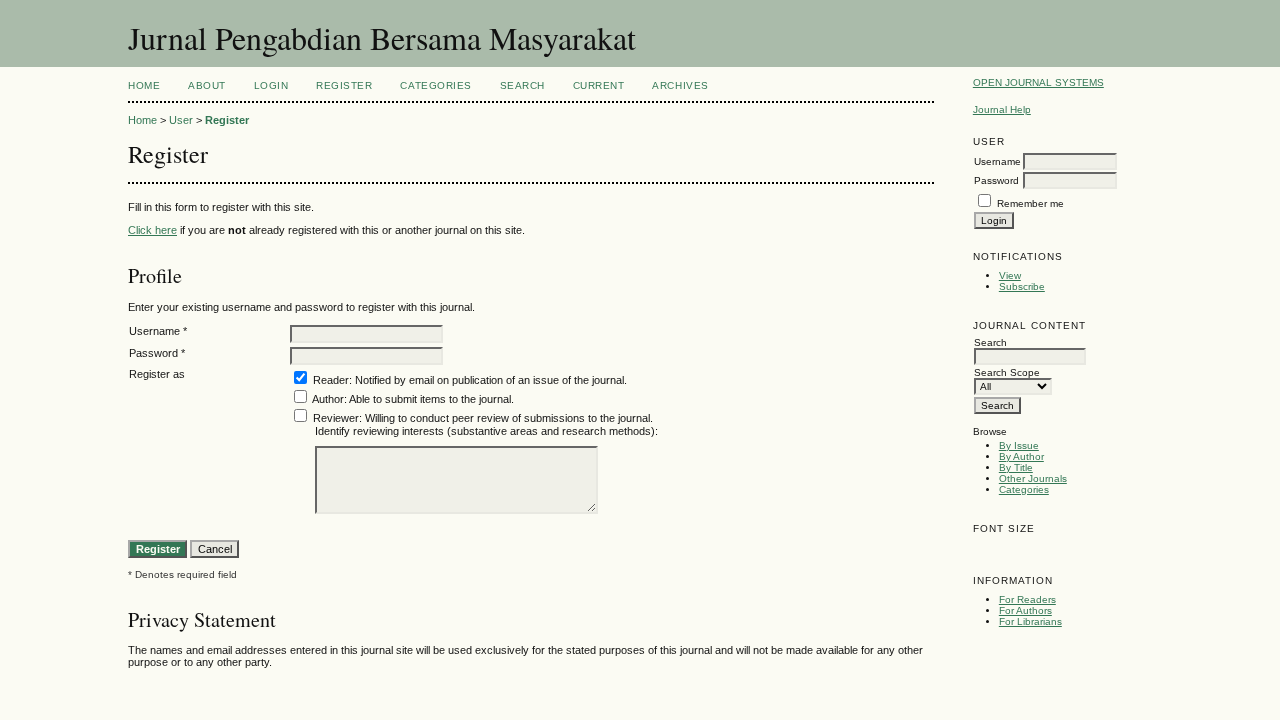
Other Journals (1033, 478)
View (1010, 275)
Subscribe (1022, 286)
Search (522, 85)
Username (997, 161)
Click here (152, 230)
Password (996, 180)
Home (144, 85)
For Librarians (1030, 621)
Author (328, 399)
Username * (158, 331)
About (207, 85)
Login (271, 85)
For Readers (1027, 599)
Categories (1024, 489)
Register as (157, 374)
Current (599, 85)
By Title (1016, 467)
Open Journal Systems (1038, 82)
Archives (680, 85)
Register (344, 85)
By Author (1021, 456)
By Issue (1019, 445)
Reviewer (336, 418)
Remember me (1030, 203)
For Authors (1025, 610)
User (181, 120)
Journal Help (1002, 109)
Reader (331, 380)
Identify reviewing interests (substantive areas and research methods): (486, 431)
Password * (157, 353)
